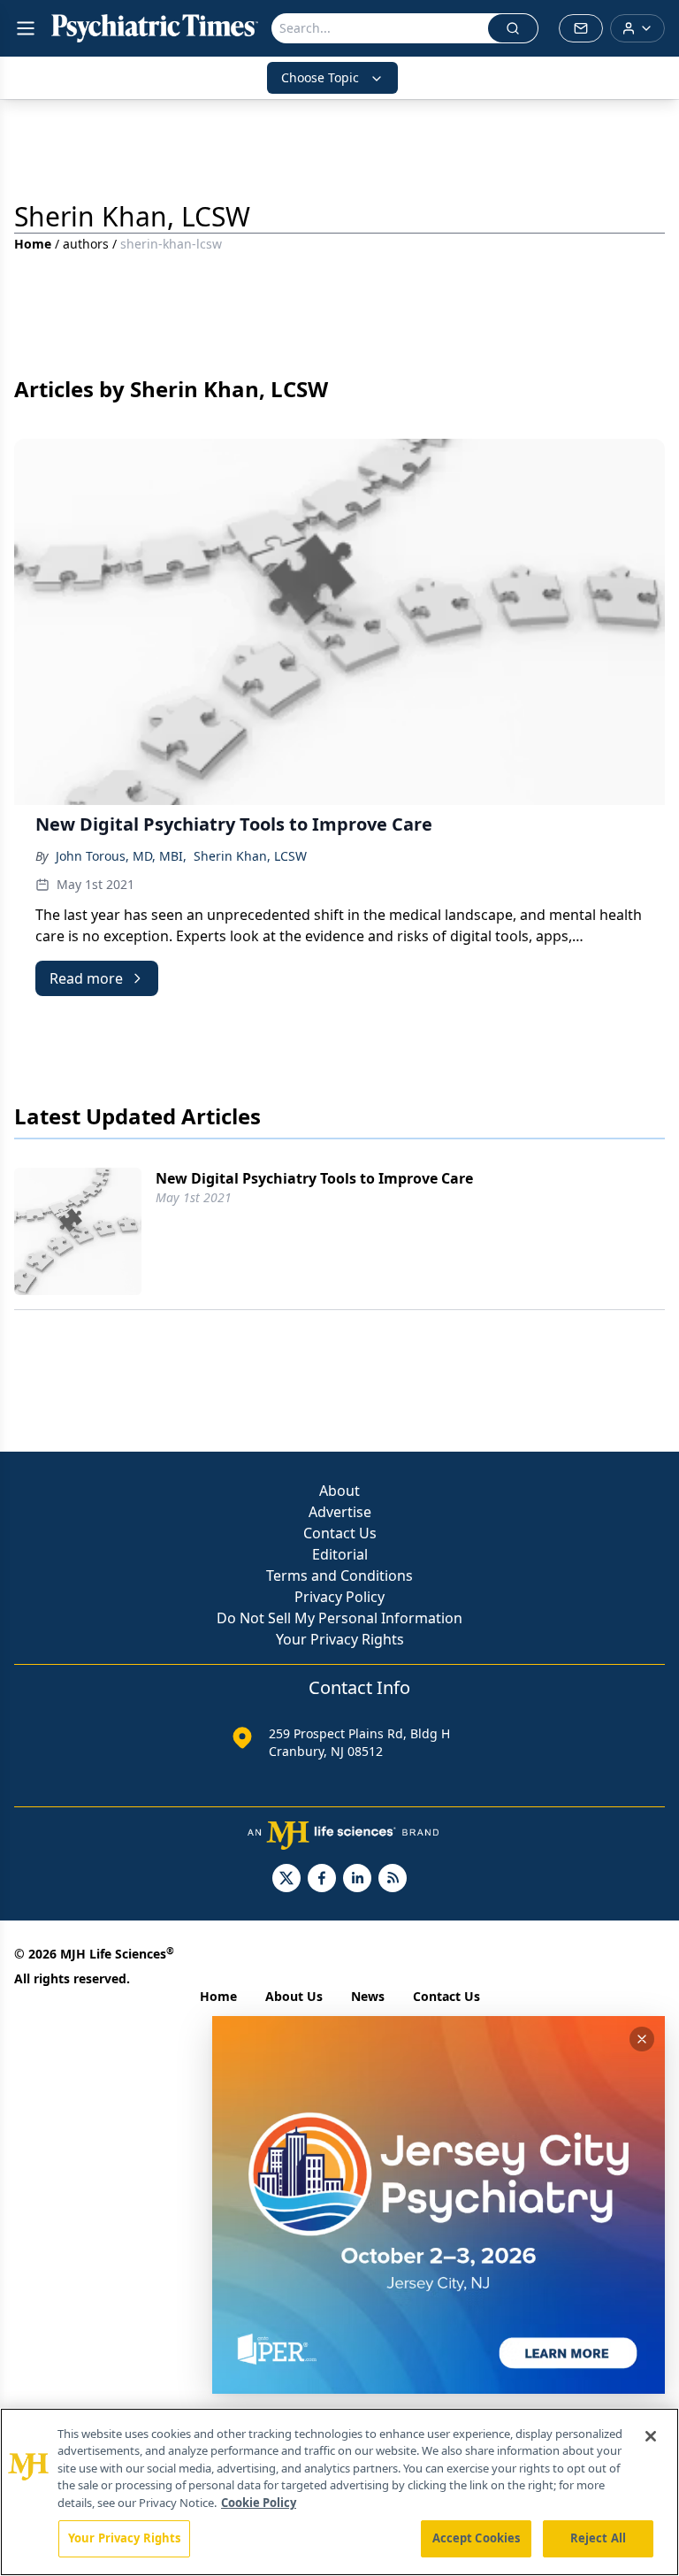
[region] (339, 2492)
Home (33, 244)
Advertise (340, 1512)
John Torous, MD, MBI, (121, 856)
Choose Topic (320, 77)
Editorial (340, 1554)
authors (86, 244)
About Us (294, 1996)
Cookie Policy (259, 2503)
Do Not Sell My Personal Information (339, 1618)
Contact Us (340, 1533)
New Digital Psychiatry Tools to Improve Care (314, 1178)
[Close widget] (642, 2039)
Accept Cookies (477, 2538)
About (339, 1491)
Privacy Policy (339, 1597)
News (368, 1996)
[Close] (651, 2436)
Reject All (598, 2538)
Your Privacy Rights (340, 1639)
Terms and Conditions (339, 1575)
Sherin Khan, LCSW (250, 856)
